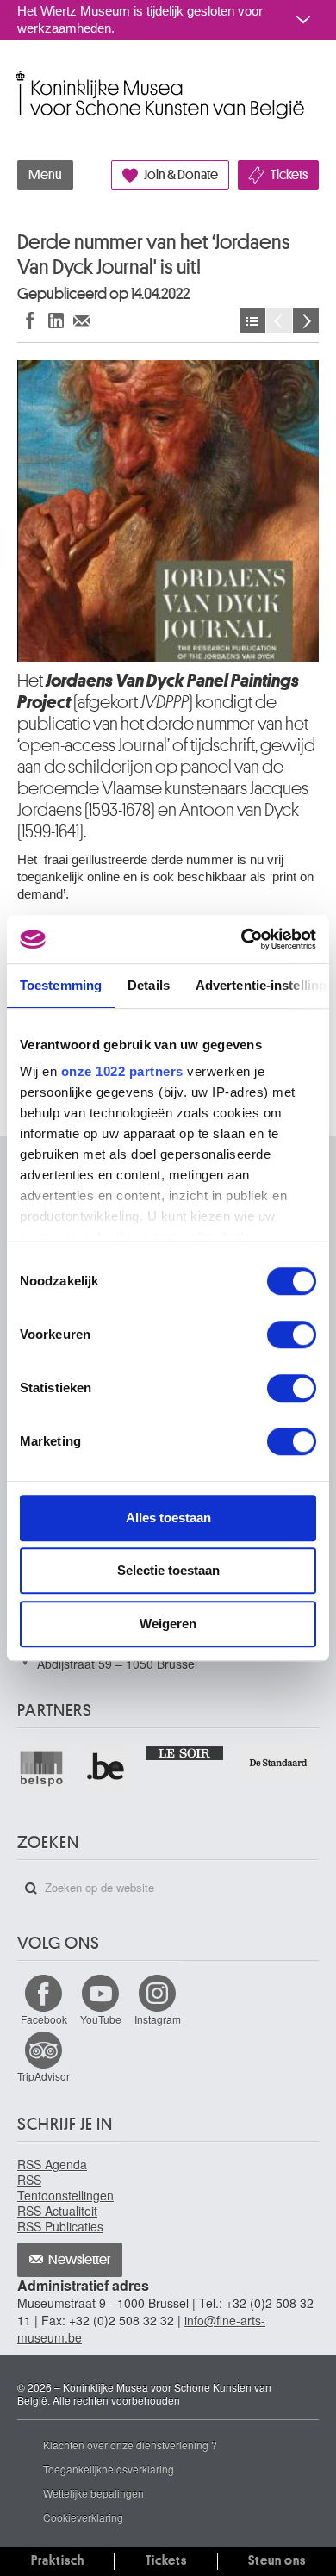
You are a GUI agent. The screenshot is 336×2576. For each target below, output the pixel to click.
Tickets (289, 175)
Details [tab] (149, 985)
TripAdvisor (44, 2076)
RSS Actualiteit (57, 2211)
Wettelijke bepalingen (93, 2493)
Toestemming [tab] (61, 985)
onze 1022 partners (122, 1071)
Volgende (306, 321)
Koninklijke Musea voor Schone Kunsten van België (21, 76)
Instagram (158, 2019)
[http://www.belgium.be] (106, 1768)
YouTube (101, 2019)
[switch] (292, 1335)
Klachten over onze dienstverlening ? (130, 2445)
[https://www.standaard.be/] (279, 1763)
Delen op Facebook (30, 320)
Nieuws (252, 321)
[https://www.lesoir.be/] (186, 1752)
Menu (45, 175)
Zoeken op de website (31, 1888)
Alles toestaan (168, 1518)
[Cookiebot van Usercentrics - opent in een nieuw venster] (242, 939)
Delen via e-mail (82, 320)
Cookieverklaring (83, 2517)
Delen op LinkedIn (56, 320)
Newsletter (80, 2260)
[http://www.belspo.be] (42, 1768)
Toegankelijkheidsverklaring (109, 2469)
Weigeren (168, 1624)
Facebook (44, 2019)
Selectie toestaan (168, 1570)
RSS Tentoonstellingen (65, 2187)
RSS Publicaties (60, 2226)
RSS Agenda (52, 2164)
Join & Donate (181, 175)
